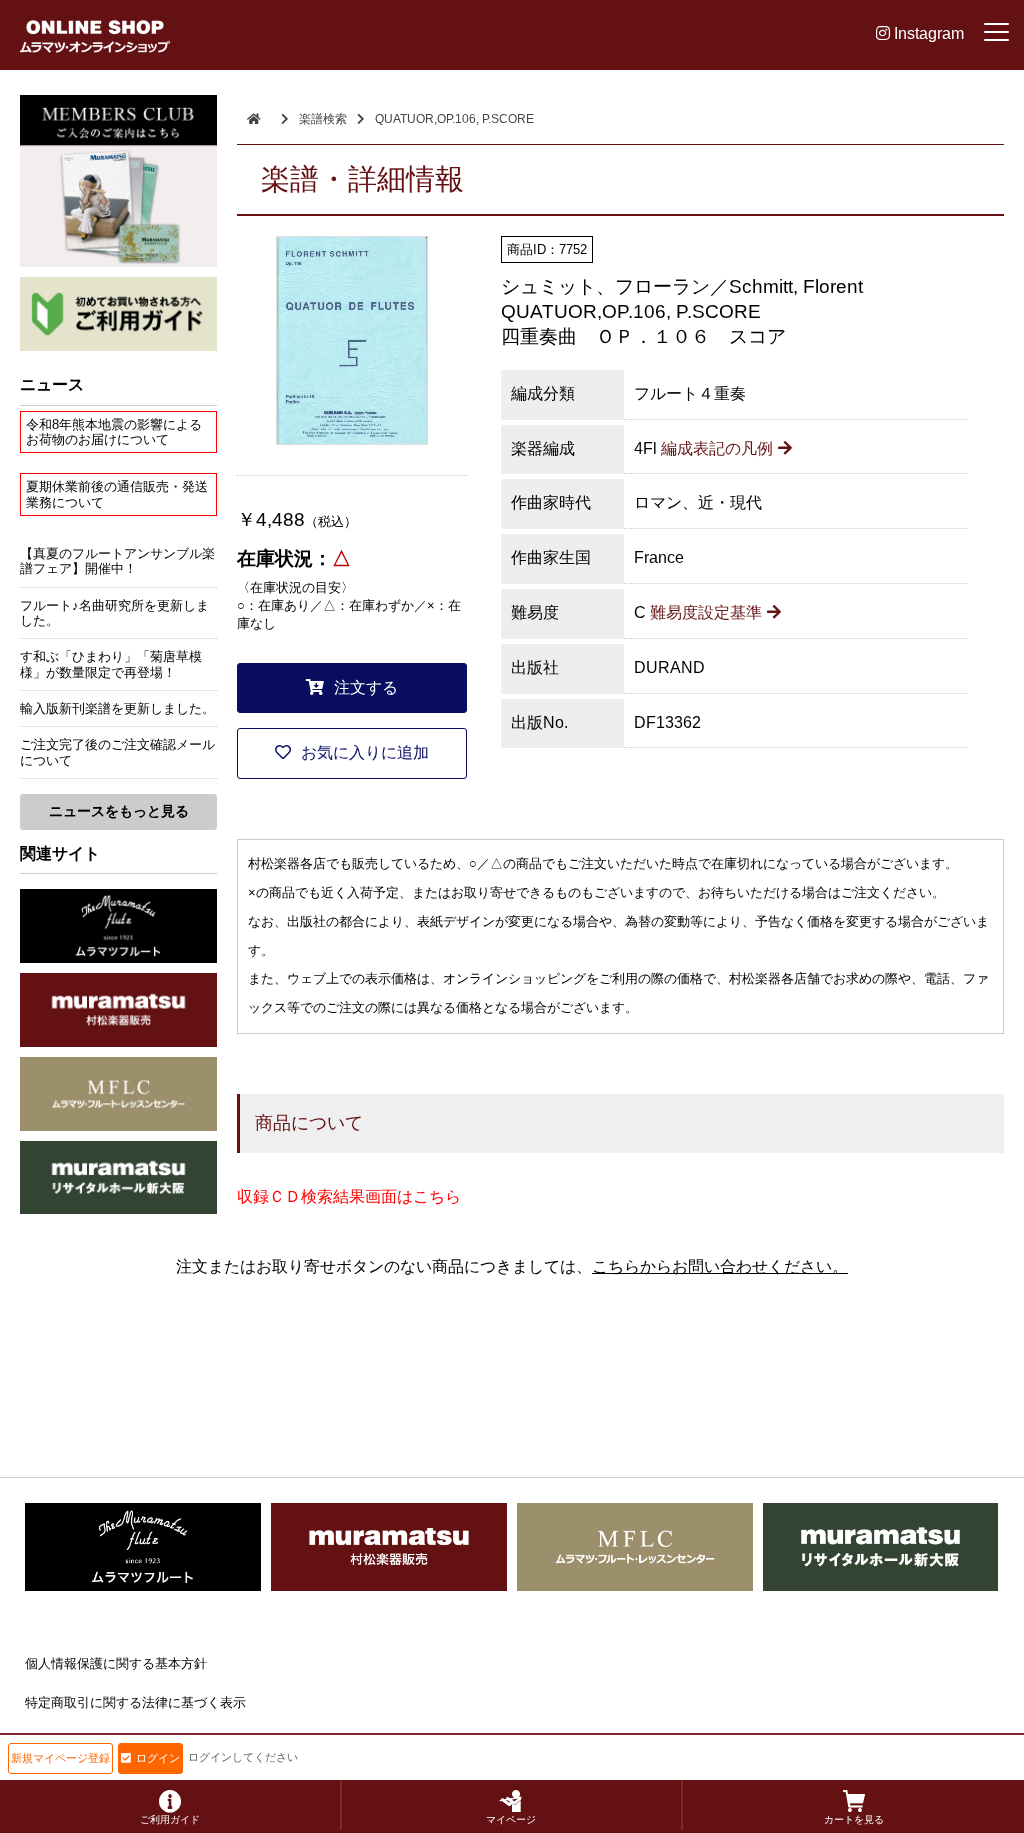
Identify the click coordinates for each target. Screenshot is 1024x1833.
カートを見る (854, 1819)
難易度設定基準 (706, 612)
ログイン (158, 1758)
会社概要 (51, 1740)
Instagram (927, 33)
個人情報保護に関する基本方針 (116, 1663)
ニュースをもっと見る (119, 811)
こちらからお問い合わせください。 (720, 1266)
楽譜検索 (323, 119)
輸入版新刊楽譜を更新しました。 (117, 708)
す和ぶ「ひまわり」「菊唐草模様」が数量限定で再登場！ (111, 664)
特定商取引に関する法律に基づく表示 (135, 1702)
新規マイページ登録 (60, 1758)
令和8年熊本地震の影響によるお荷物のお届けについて (114, 432)
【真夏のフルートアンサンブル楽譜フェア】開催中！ (117, 561)
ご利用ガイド (170, 1819)
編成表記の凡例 (717, 448)
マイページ (511, 1819)
